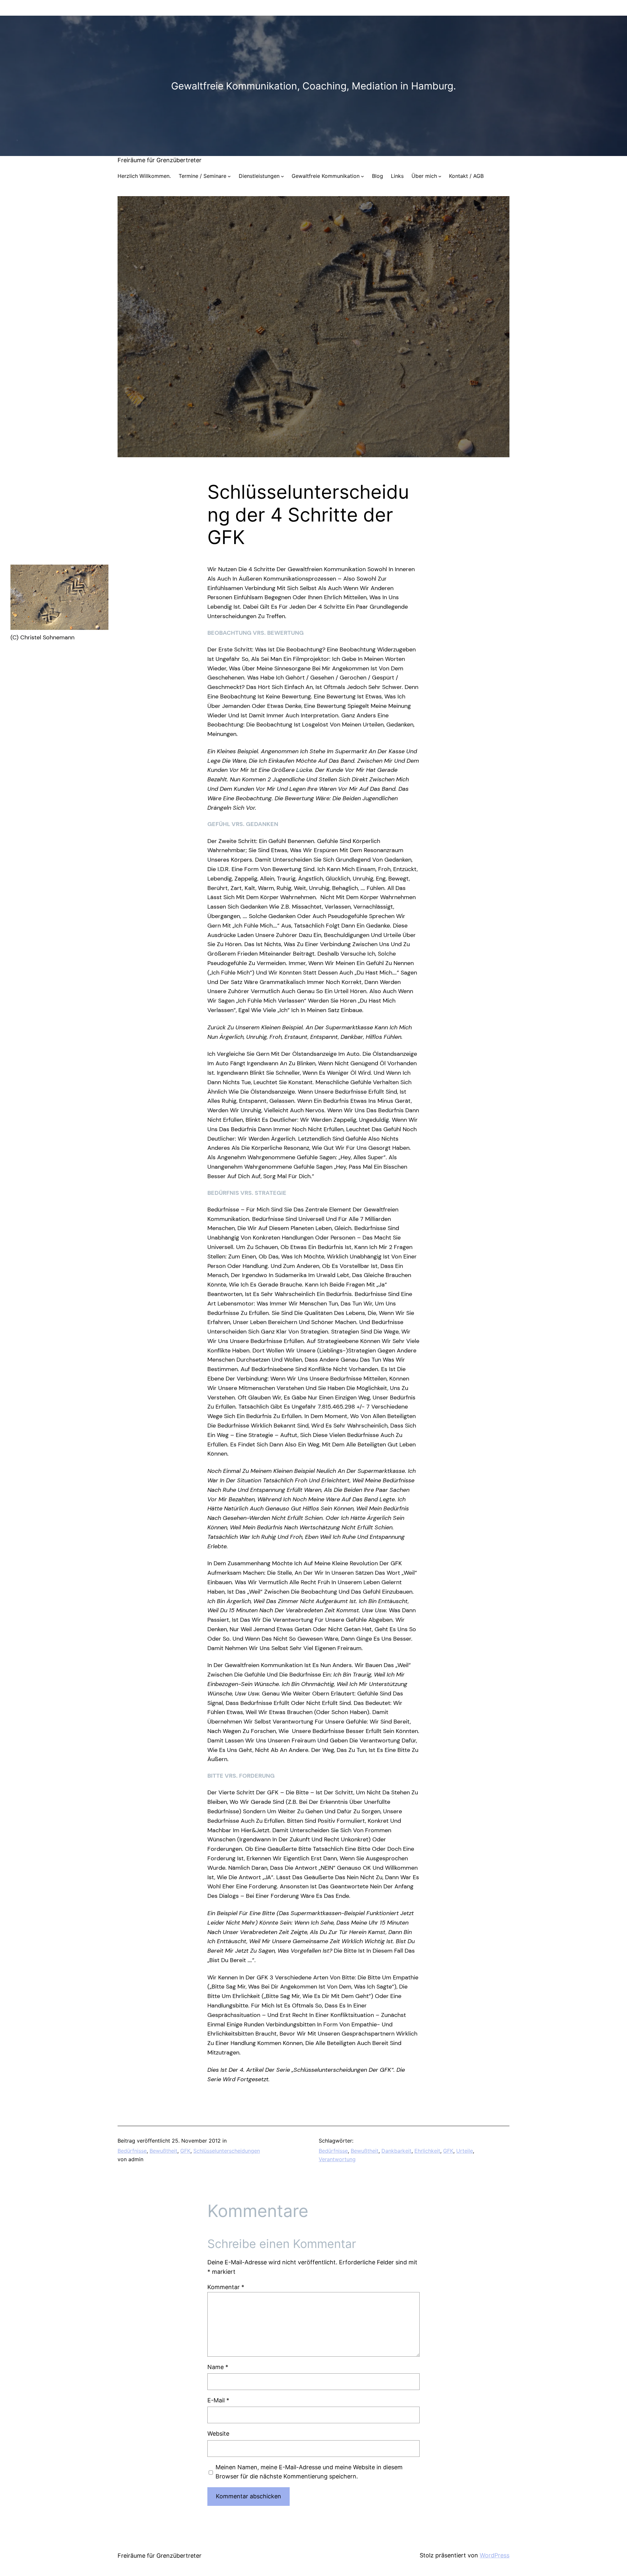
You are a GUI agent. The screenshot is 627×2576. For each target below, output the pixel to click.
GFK (185, 2151)
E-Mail (218, 2400)
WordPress (495, 2555)
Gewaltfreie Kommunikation (326, 176)
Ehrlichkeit (427, 2151)
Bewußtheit (163, 2151)
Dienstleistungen (259, 176)
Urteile (465, 2151)
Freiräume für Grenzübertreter (160, 160)
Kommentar (226, 2287)
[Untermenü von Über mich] (440, 176)
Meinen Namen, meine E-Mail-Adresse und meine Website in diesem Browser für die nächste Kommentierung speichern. (309, 2472)
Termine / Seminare (202, 176)
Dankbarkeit (396, 2151)
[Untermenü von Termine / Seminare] (229, 176)
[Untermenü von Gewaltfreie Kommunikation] (362, 176)
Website (218, 2434)
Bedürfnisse (132, 2151)
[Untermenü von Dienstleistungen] (282, 176)
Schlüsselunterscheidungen (227, 2151)
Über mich (424, 176)
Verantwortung (337, 2159)
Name (218, 2367)
